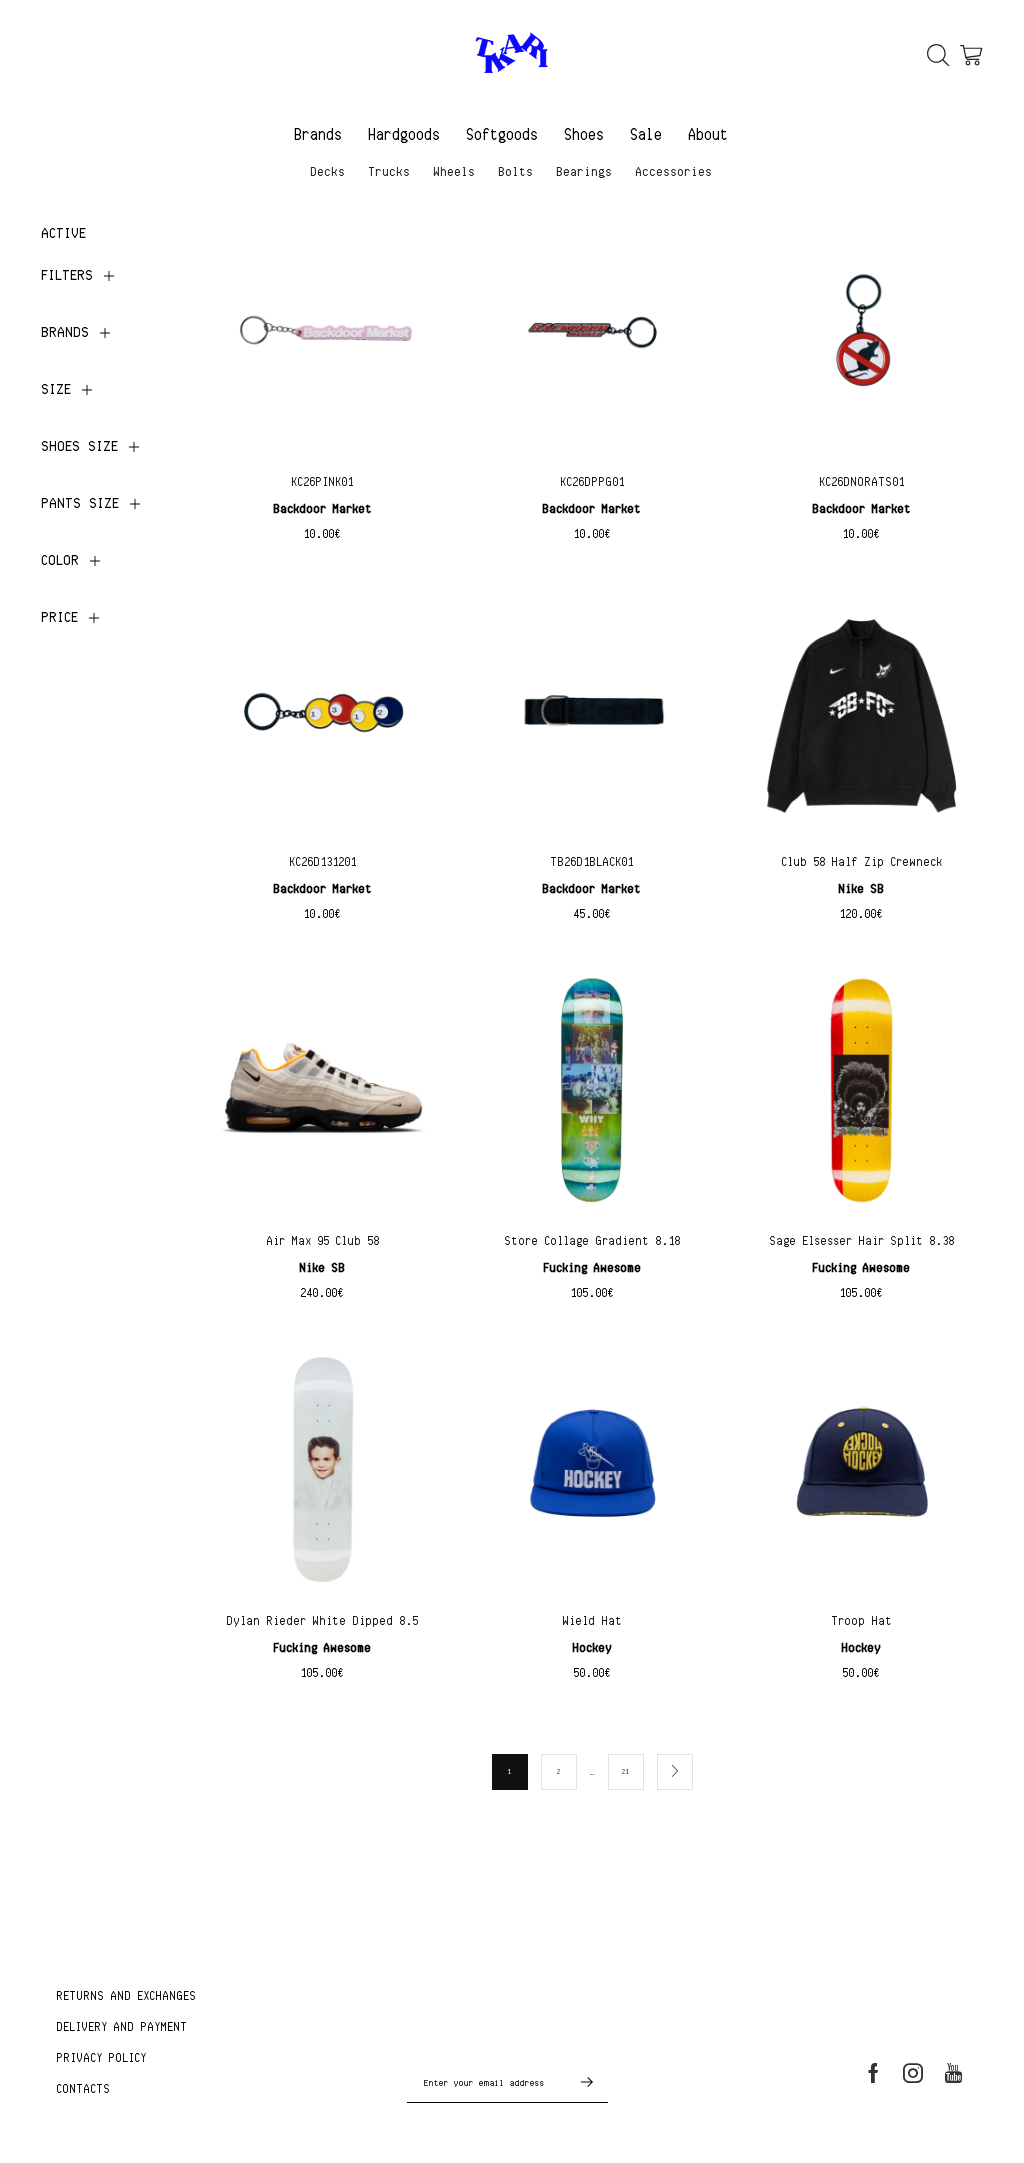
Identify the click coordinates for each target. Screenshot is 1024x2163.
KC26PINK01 (323, 481)
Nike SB (862, 888)
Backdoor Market (323, 508)
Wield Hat (593, 1620)
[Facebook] (873, 2073)
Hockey (593, 1647)
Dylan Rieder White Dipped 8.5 (323, 1620)
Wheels (455, 171)
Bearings (585, 171)
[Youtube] (953, 2073)
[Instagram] (913, 2073)
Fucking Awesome (593, 1267)
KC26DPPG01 (593, 481)
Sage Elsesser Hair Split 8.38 (862, 1240)
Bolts (516, 171)
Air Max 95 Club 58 (323, 1240)
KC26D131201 (323, 861)
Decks (328, 171)
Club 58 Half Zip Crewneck (862, 861)
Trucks (390, 171)
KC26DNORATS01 (862, 481)
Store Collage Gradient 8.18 (593, 1240)
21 (626, 1771)
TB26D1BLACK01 (592, 861)
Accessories (674, 171)
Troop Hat (862, 1620)
